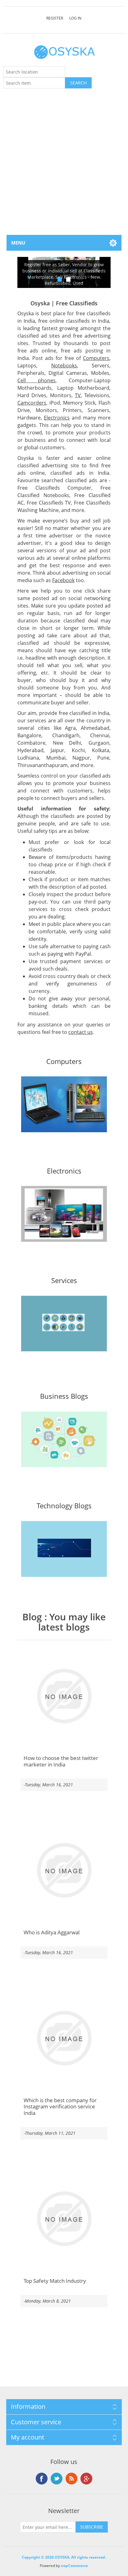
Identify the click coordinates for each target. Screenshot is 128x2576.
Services (64, 1281)
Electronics (57, 418)
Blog (32, 1617)
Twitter (57, 2479)
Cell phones (37, 380)
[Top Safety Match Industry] (64, 2219)
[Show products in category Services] (64, 1324)
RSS (71, 2479)
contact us (81, 1032)
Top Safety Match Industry (55, 2281)
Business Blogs (64, 1396)
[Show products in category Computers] (64, 1104)
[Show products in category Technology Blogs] (64, 1549)
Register (55, 18)
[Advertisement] (64, 168)
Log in (75, 18)
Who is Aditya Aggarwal (52, 1932)
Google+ (86, 2479)
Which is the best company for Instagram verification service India (60, 2107)
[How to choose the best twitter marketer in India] (64, 1696)
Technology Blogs (64, 1506)
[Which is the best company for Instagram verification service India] (64, 2038)
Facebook (63, 580)
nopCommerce (74, 2566)
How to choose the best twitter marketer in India (61, 1761)
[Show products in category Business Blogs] (64, 1439)
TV (78, 395)
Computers (96, 358)
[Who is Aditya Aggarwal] (64, 1870)
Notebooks (64, 366)
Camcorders (32, 403)
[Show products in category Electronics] (64, 1214)
